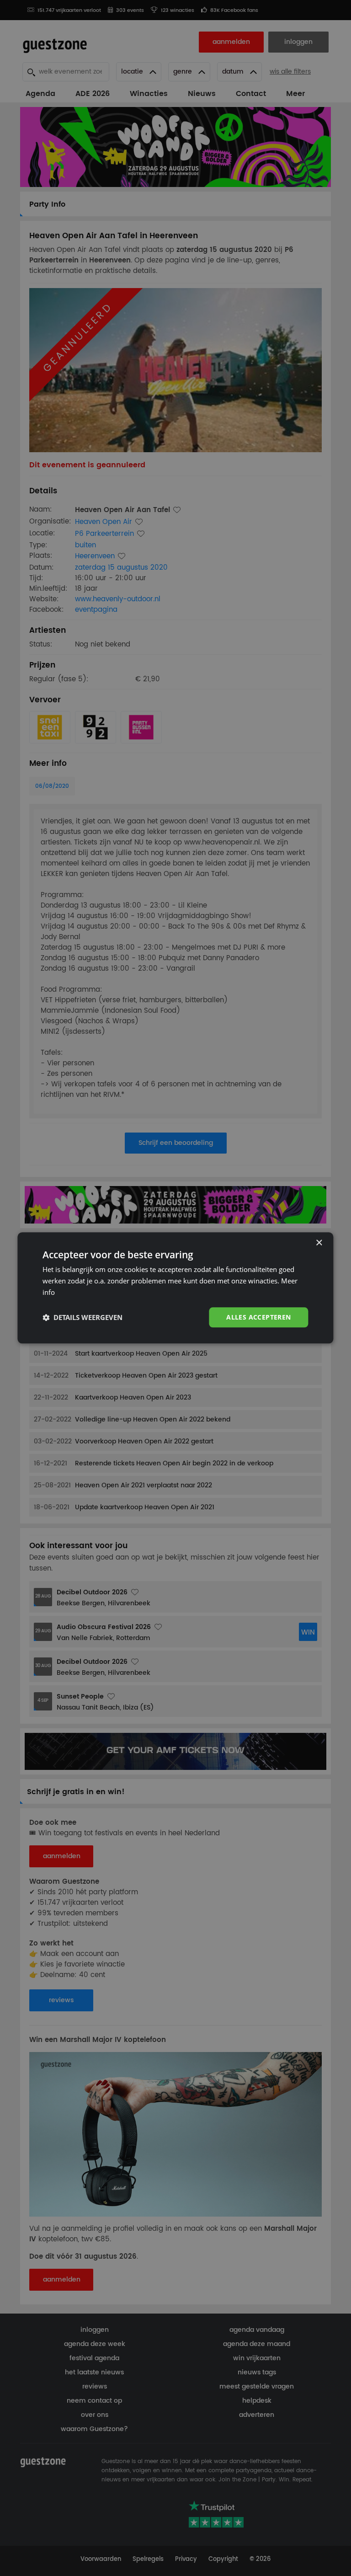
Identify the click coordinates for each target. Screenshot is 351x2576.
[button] (82, 1317)
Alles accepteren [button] (258, 1317)
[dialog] (175, 1288)
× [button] (319, 1243)
